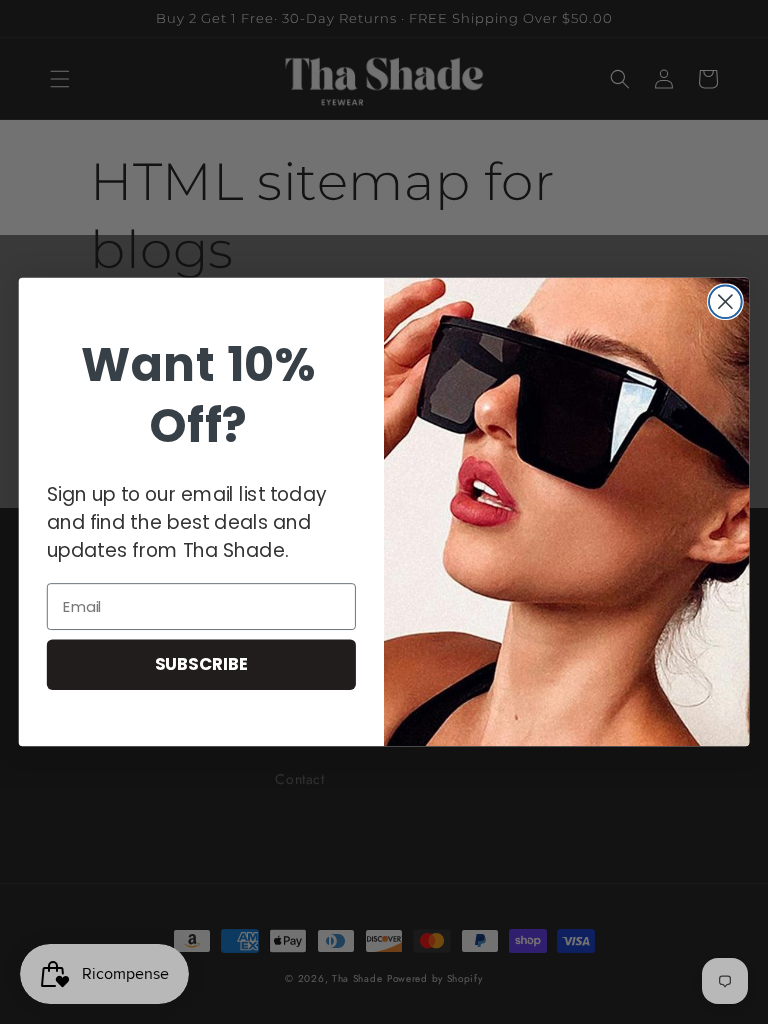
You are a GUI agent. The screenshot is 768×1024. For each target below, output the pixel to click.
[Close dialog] (725, 301)
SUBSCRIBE (202, 663)
